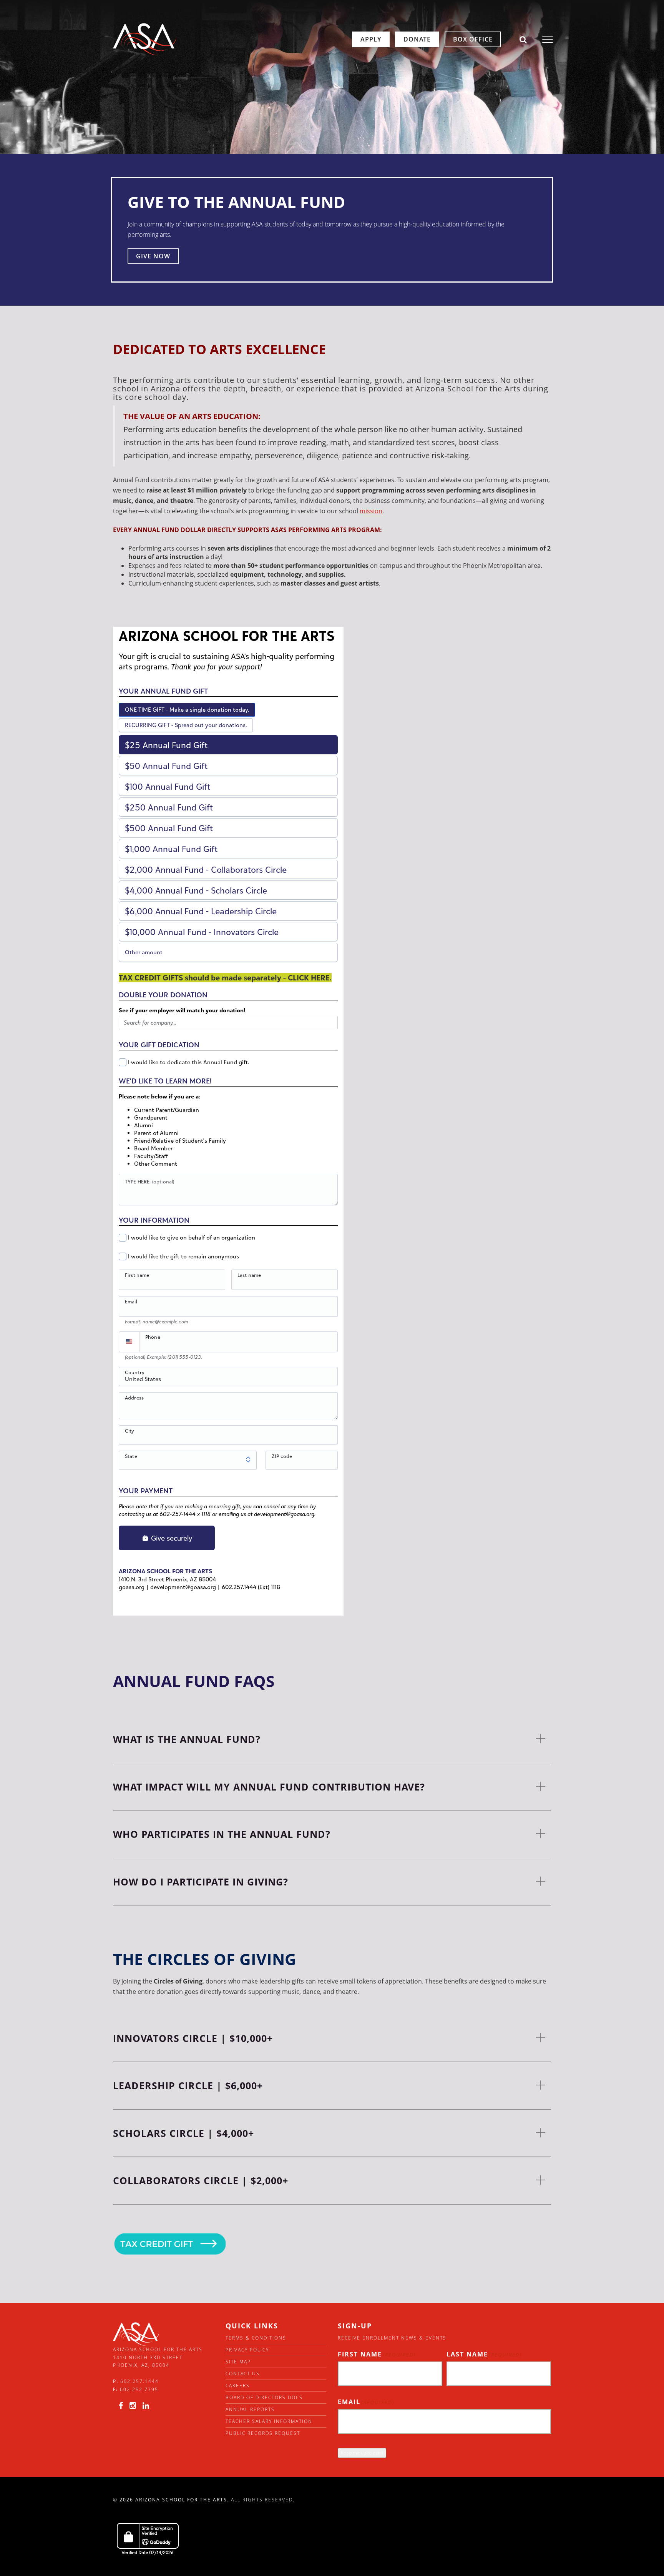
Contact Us (243, 2374)
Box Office (473, 39)
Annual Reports (250, 2409)
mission (371, 511)
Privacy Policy (247, 2350)
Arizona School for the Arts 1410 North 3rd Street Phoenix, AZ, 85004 (158, 2357)
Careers (238, 2385)
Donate (417, 39)
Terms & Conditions (256, 2338)
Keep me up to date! (362, 2453)
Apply (371, 39)
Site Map (238, 2362)
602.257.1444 (139, 2381)
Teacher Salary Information (269, 2421)
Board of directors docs (264, 2397)
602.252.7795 (139, 2389)
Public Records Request (263, 2433)
